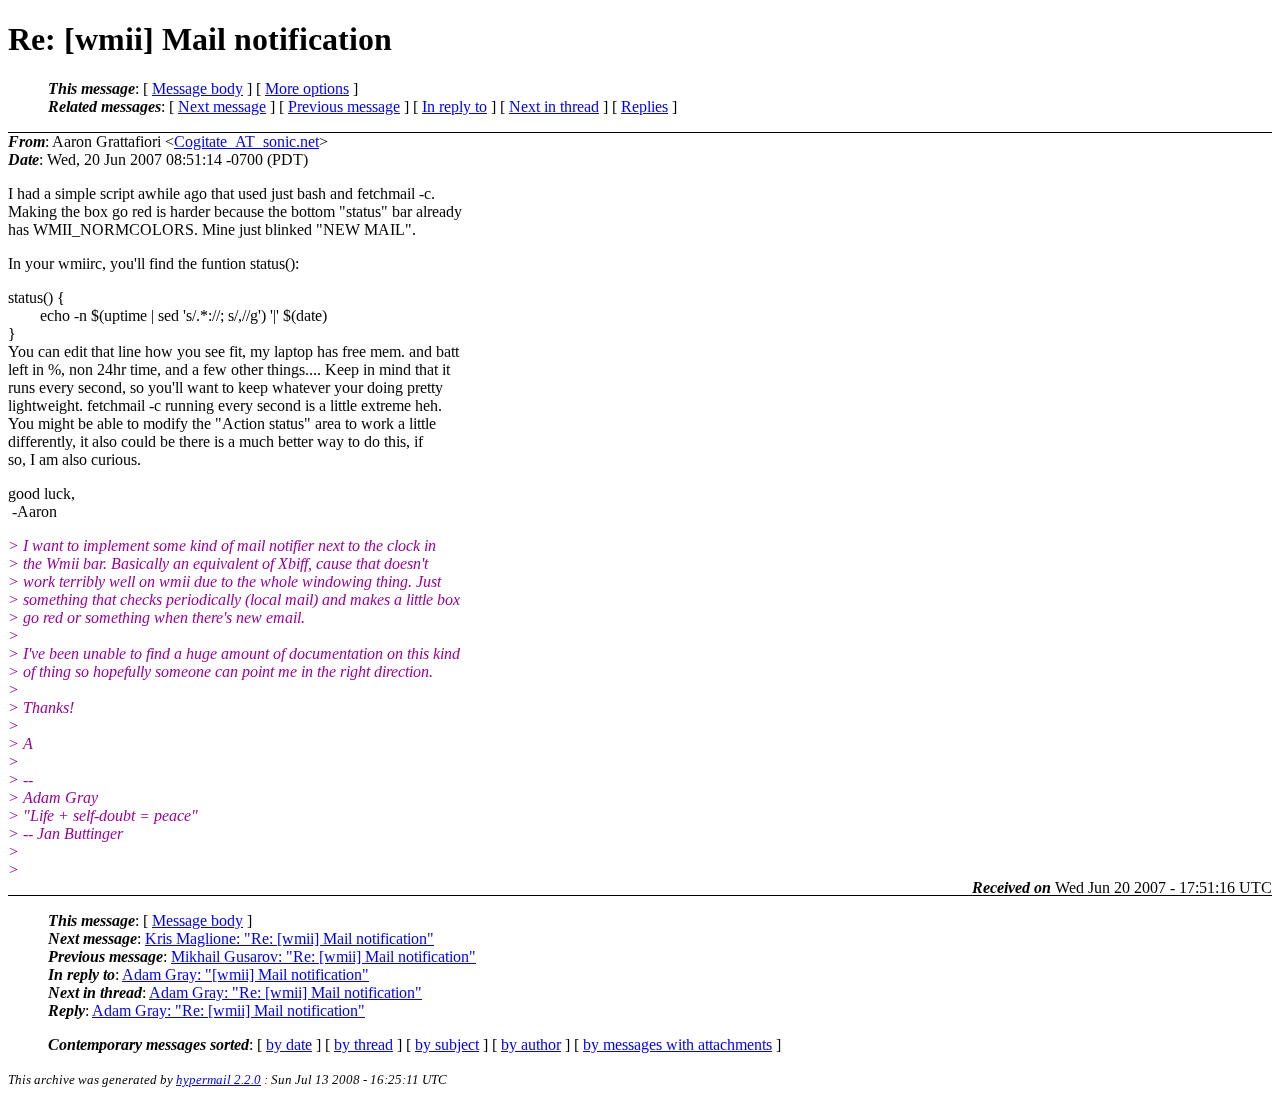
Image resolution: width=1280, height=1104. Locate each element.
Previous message (344, 106)
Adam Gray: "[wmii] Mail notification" (245, 974)
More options (307, 88)
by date (289, 1044)
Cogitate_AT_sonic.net (246, 141)
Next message (222, 106)
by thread (363, 1044)
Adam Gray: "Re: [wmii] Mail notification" (285, 992)
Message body (197, 88)
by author (531, 1044)
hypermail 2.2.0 (218, 1079)
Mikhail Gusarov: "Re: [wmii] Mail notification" (323, 956)
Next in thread (554, 106)
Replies (644, 106)
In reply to (454, 106)
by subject (447, 1044)
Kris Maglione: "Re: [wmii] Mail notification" (289, 938)
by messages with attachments (677, 1044)
